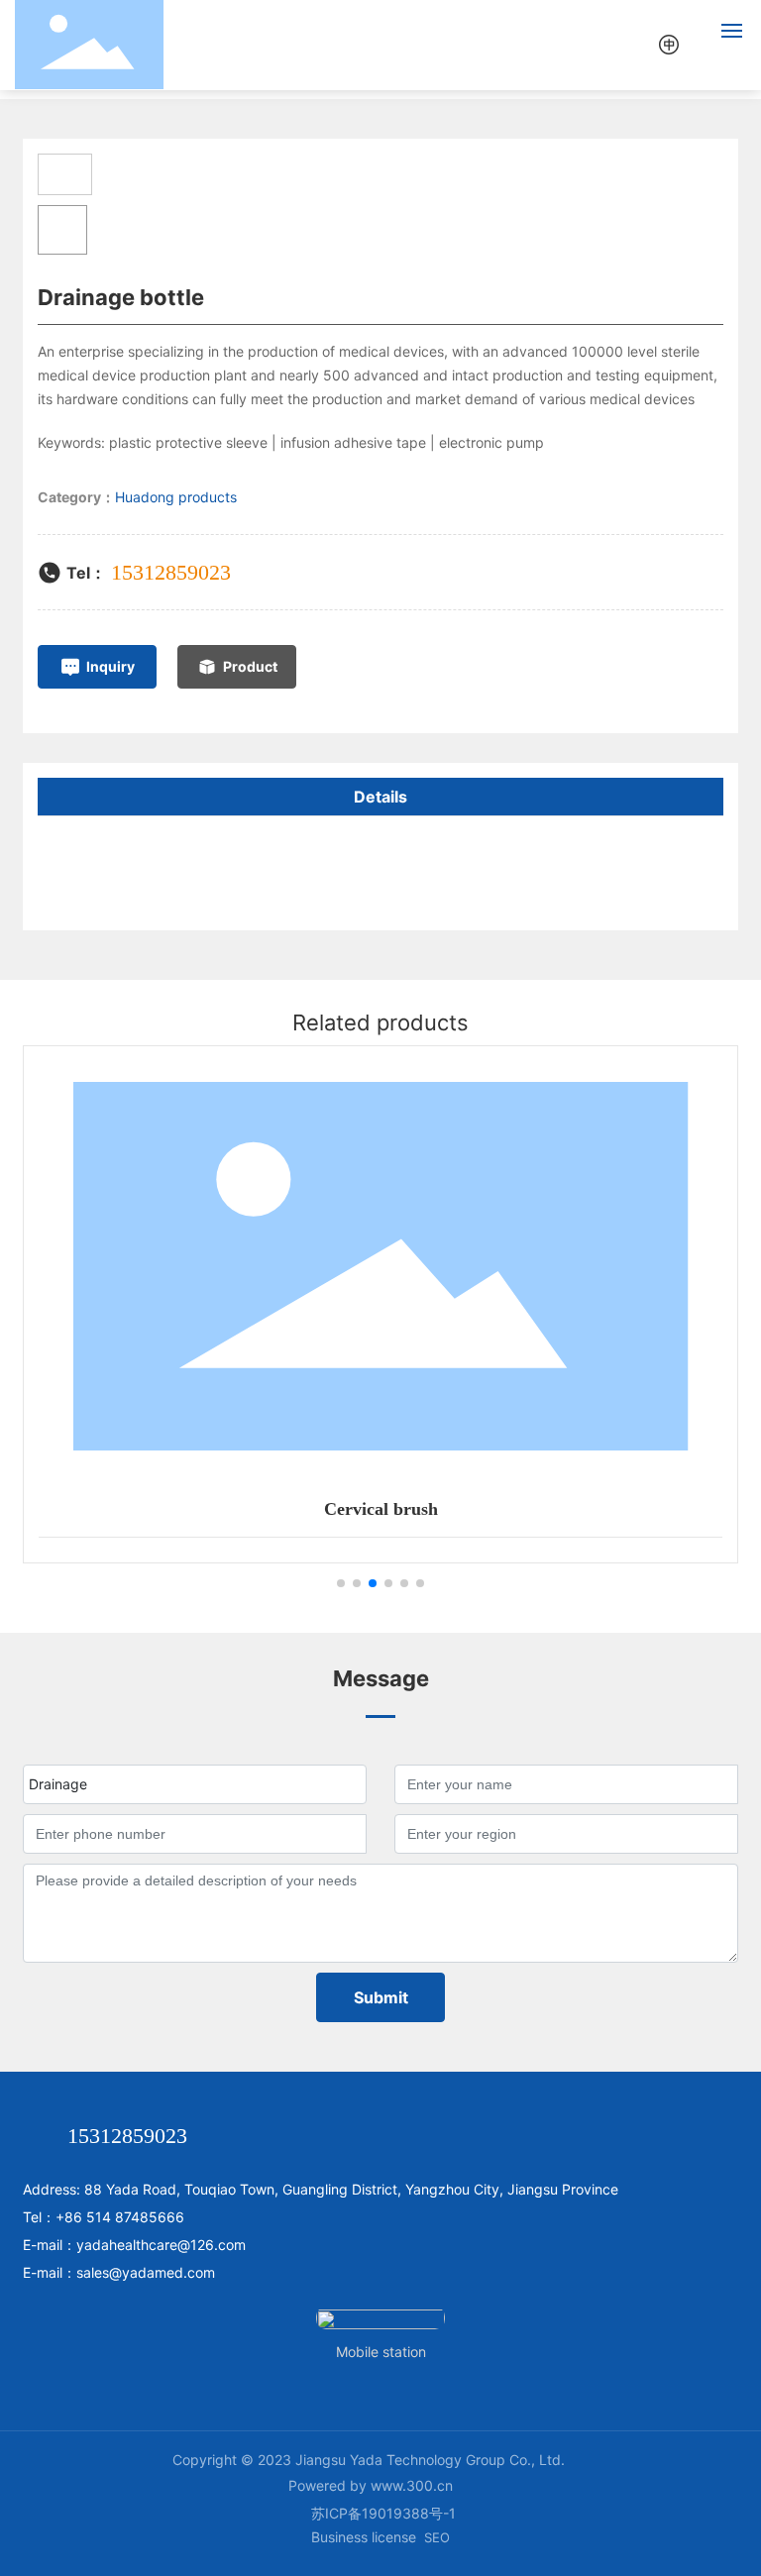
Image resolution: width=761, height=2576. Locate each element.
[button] (341, 1583)
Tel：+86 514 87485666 (104, 2217)
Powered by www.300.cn (371, 2485)
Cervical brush (381, 1509)
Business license (364, 2537)
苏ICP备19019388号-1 (383, 2513)
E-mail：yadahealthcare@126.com (134, 2245)
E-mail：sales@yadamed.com (119, 2272)
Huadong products (176, 497)
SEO (437, 2537)
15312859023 (171, 572)
